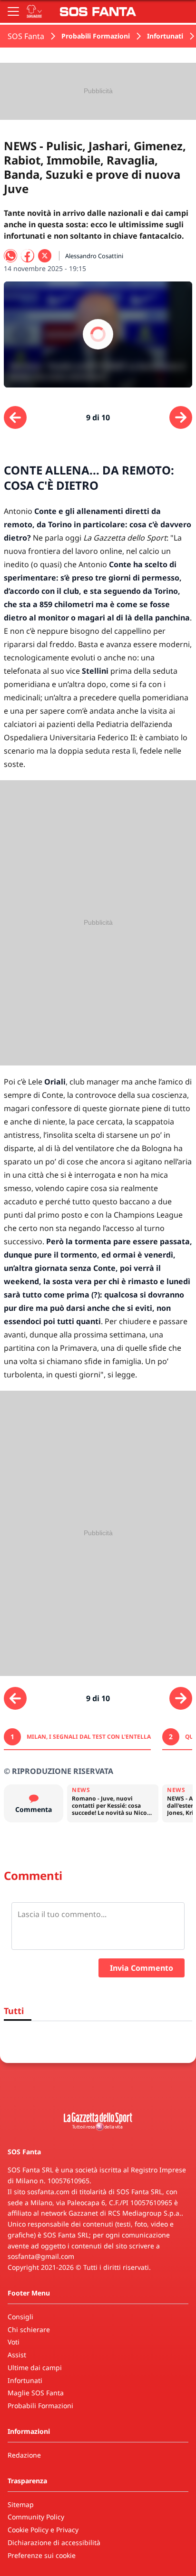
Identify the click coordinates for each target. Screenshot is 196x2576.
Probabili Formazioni (96, 36)
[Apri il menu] (13, 11)
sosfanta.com (48, 2192)
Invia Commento (142, 1968)
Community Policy (36, 2517)
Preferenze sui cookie (42, 2555)
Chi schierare (29, 2329)
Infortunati (165, 36)
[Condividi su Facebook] (28, 256)
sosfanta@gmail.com (41, 2256)
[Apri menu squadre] (34, 11)
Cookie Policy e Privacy (43, 2530)
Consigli (20, 2317)
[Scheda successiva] (181, 417)
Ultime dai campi (35, 2368)
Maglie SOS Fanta (36, 2393)
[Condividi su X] (45, 256)
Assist (17, 2355)
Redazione (24, 2455)
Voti (14, 2342)
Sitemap (21, 2504)
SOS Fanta (26, 36)
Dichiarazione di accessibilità (54, 2542)
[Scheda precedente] (15, 417)
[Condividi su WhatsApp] (10, 256)
